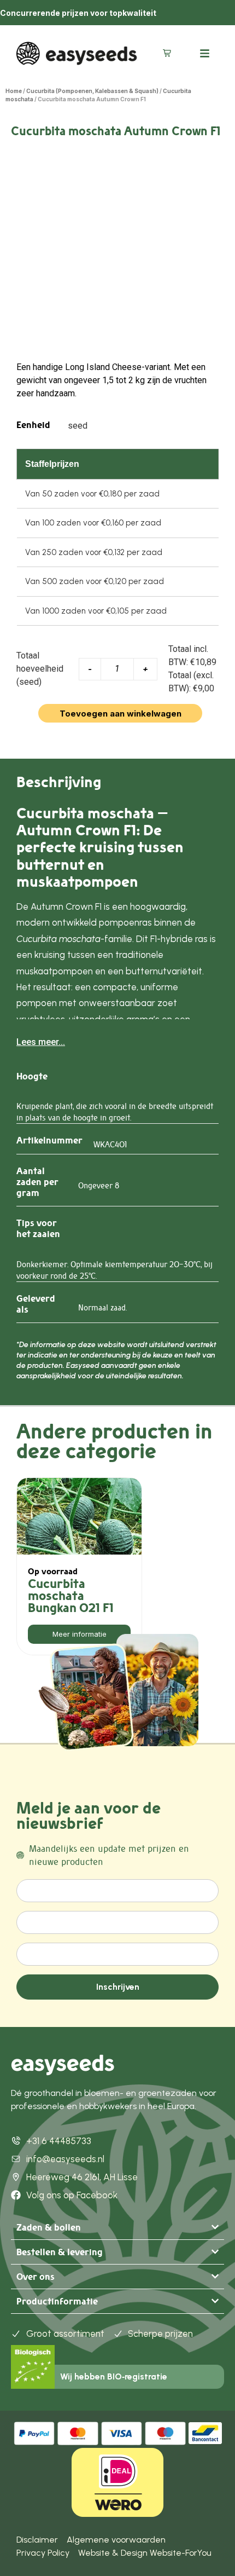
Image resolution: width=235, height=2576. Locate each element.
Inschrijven (118, 1987)
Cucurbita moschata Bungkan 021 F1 (71, 1596)
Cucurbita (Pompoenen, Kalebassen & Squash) (92, 91)
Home (14, 91)
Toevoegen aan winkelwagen (121, 714)
